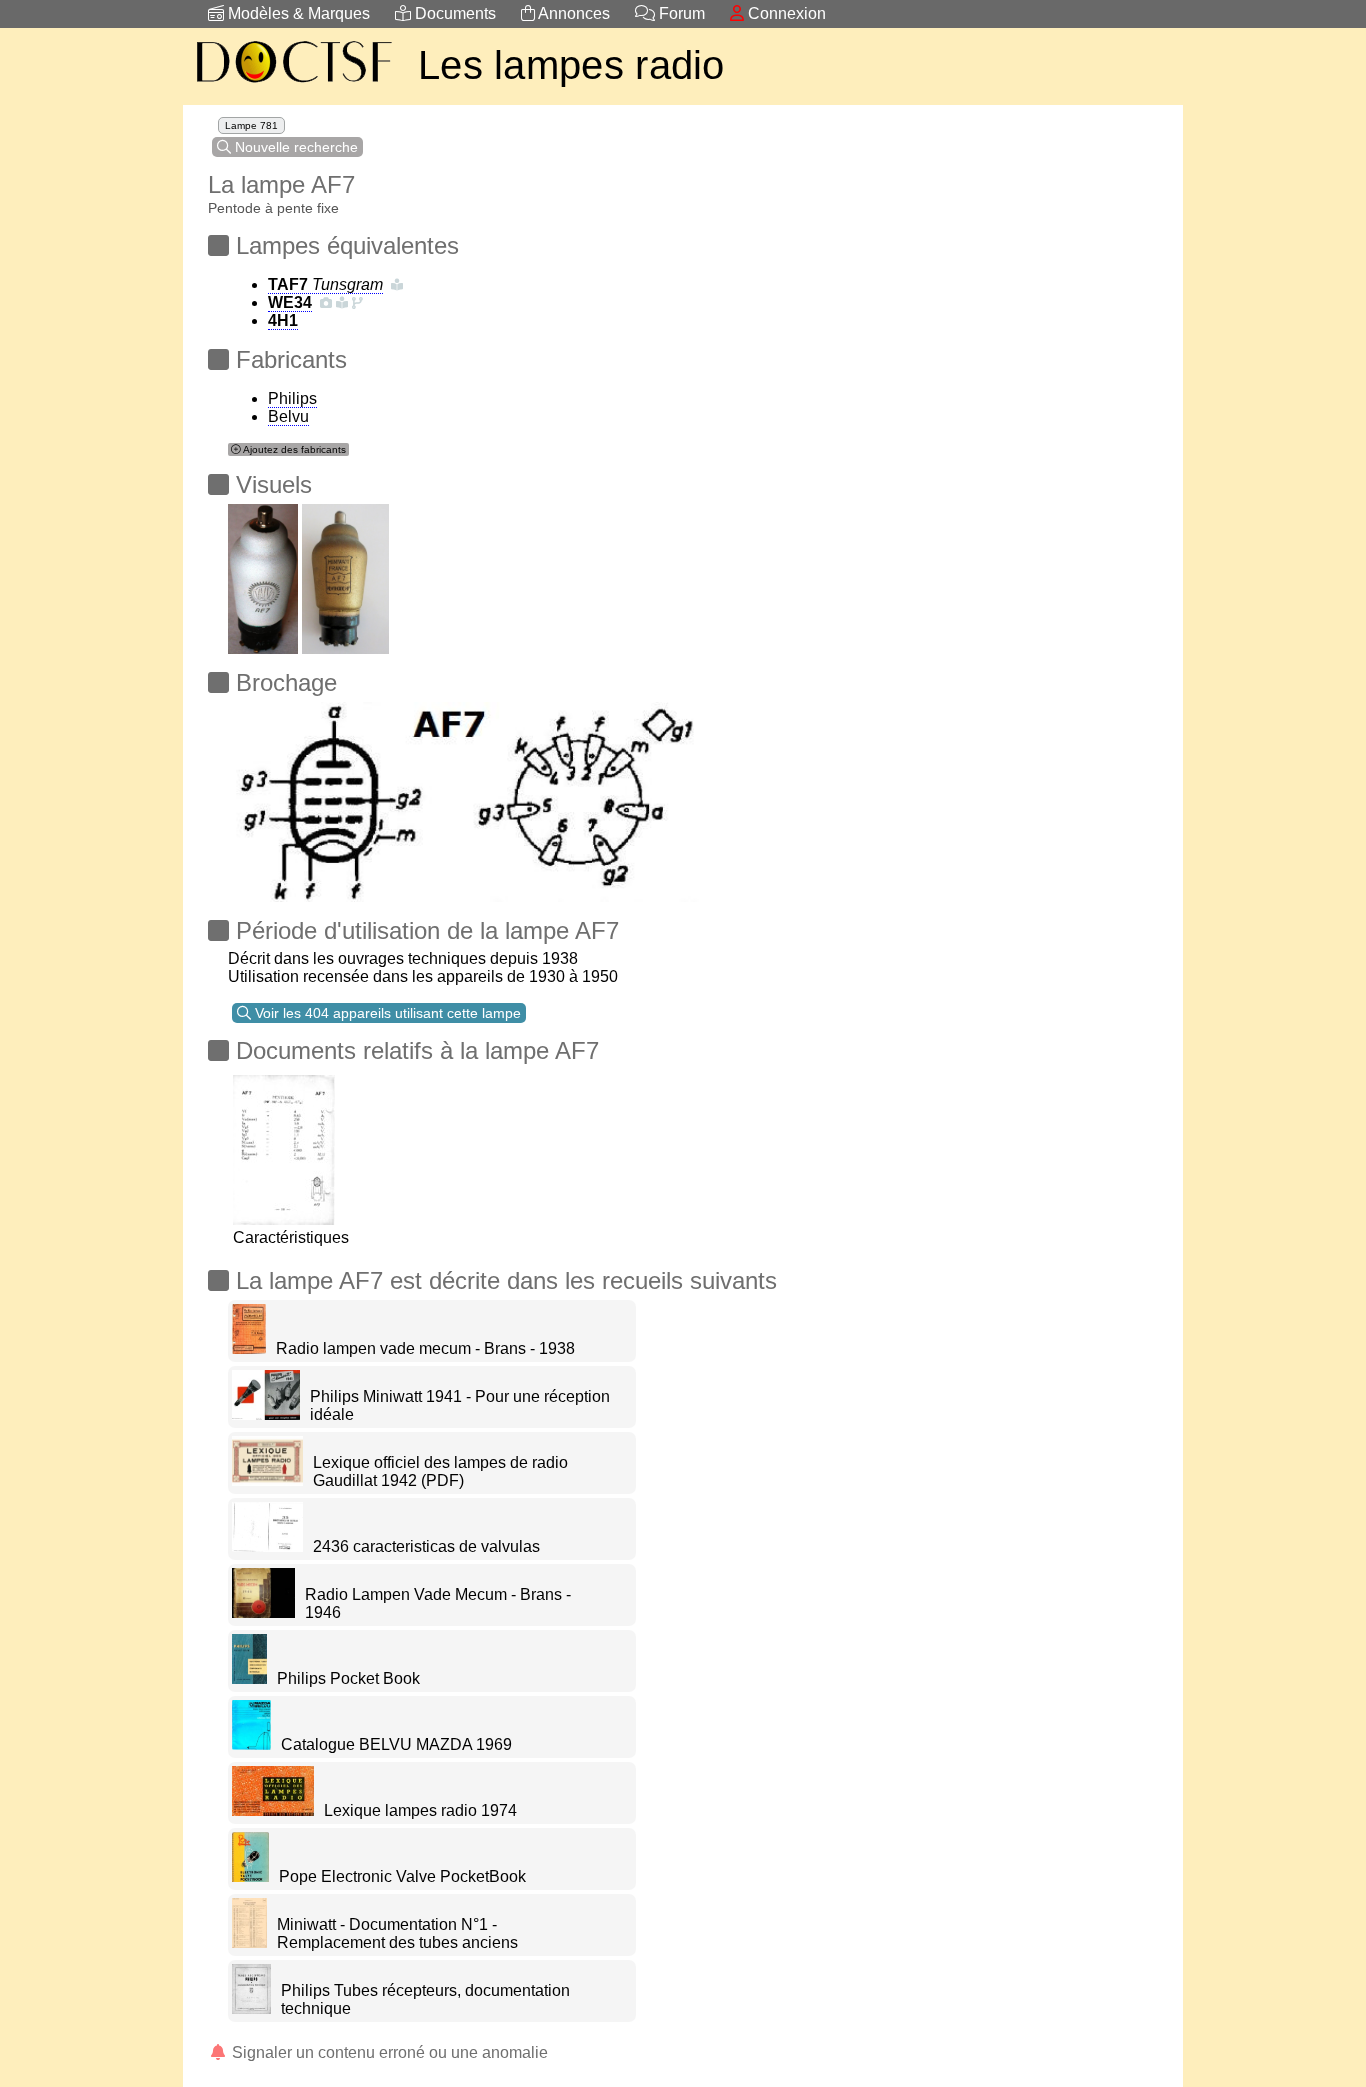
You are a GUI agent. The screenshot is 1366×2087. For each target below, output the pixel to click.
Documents (453, 13)
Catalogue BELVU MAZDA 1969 (396, 1744)
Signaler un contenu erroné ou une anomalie (388, 2052)
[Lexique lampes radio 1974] (273, 1810)
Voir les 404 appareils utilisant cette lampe (386, 1013)
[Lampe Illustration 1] (263, 573)
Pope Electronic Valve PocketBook (402, 1876)
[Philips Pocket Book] (249, 1678)
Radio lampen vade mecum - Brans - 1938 (425, 1348)
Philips (292, 398)
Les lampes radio (571, 65)
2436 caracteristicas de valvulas (426, 1546)
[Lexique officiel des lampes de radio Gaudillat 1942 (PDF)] (267, 1480)
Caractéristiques (291, 1237)
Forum (680, 13)
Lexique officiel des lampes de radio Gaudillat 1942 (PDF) (440, 1471)
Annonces (572, 13)
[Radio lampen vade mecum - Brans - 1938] (249, 1348)
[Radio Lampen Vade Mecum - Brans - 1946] (263, 1612)
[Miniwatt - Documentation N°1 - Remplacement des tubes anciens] (249, 1942)
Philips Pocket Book (348, 1678)
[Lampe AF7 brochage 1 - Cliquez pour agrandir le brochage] (465, 796)
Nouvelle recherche (294, 147)
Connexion (785, 13)
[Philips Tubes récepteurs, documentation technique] (251, 2008)
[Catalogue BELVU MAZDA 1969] (251, 1744)
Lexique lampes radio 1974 (420, 1810)
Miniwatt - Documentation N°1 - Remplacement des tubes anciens (397, 1933)
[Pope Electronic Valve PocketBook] (250, 1876)
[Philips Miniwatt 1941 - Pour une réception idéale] (266, 1414)
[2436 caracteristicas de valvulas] (267, 1546)
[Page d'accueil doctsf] (293, 85)
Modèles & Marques (297, 13)
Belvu (288, 416)
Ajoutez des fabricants (293, 449)
